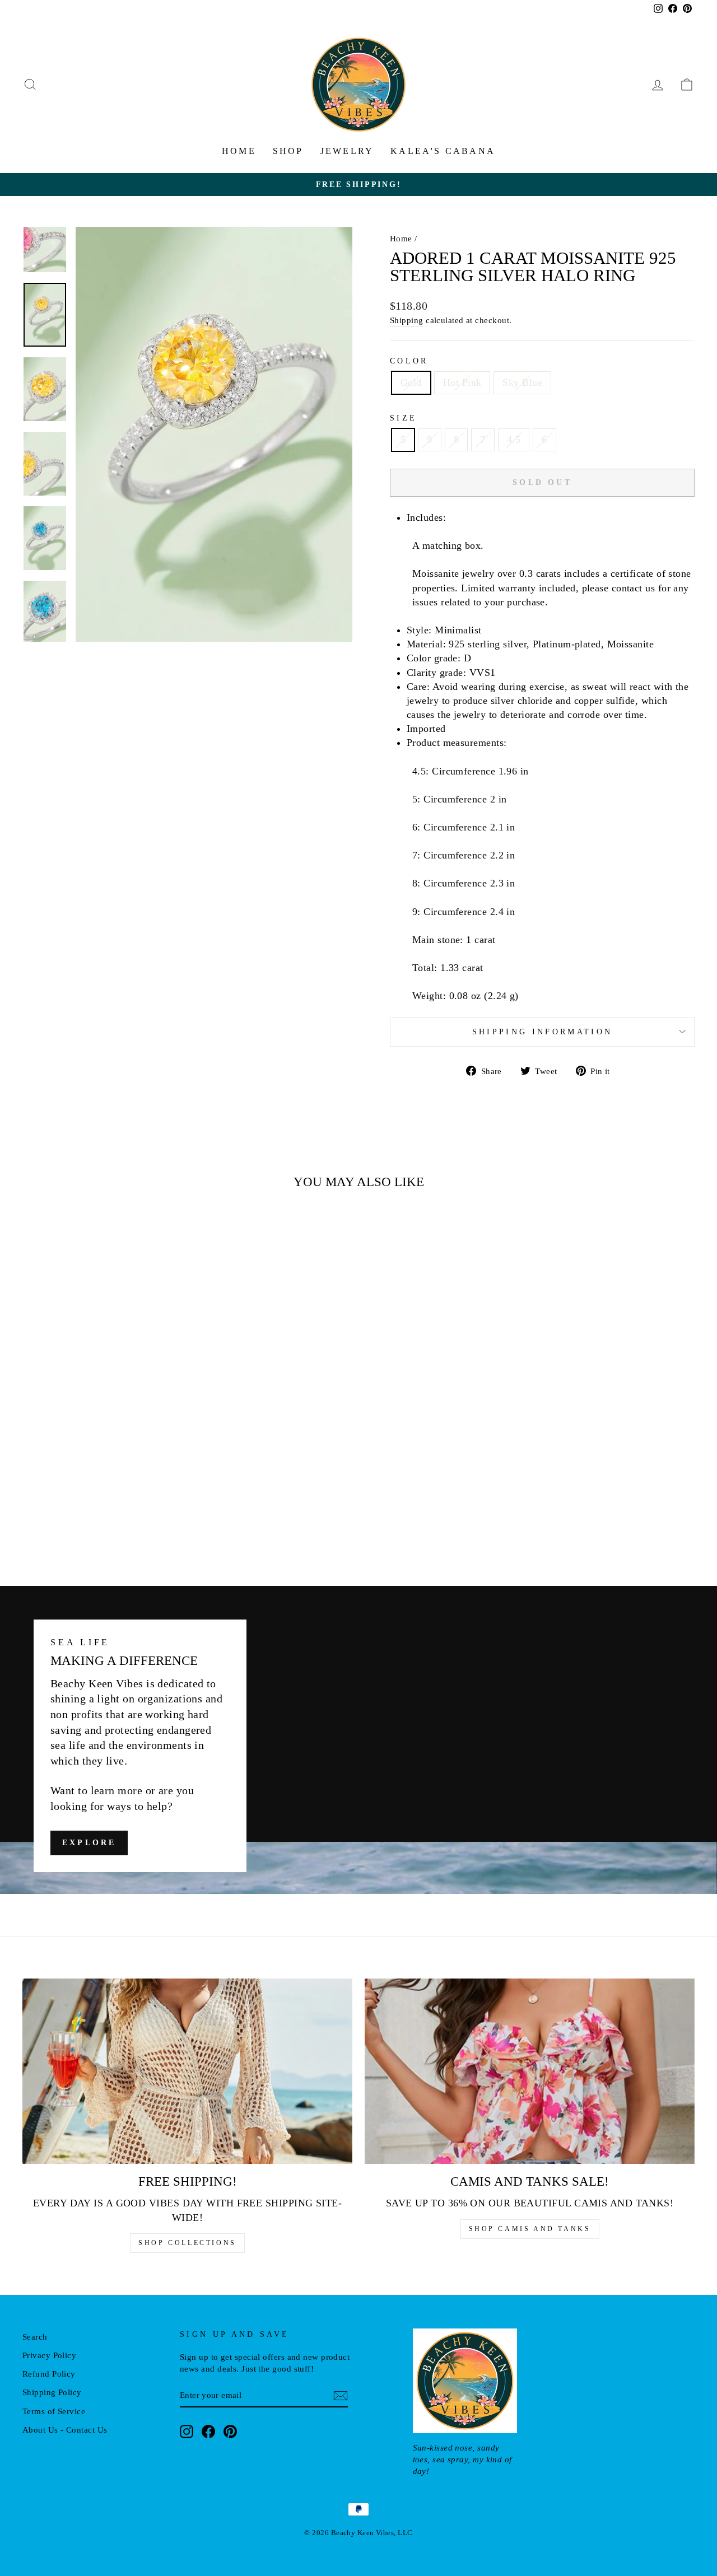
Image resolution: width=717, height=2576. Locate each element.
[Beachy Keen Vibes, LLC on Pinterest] (230, 2431)
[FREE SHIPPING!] (187, 2071)
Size (403, 418)
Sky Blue (522, 382)
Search (35, 2337)
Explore (89, 1843)
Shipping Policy (52, 2392)
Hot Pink (462, 382)
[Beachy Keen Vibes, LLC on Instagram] (187, 2431)
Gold (411, 382)
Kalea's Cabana (443, 151)
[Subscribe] (341, 2395)
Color (409, 361)
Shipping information (542, 1032)
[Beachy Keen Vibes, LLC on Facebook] (208, 2431)
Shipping (407, 320)
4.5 (514, 440)
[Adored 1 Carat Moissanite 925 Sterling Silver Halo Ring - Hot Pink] (102, 1520)
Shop (288, 151)
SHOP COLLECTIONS (187, 2243)
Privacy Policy (49, 2355)
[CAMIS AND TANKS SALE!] (530, 2071)
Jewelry (347, 151)
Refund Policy (49, 2374)
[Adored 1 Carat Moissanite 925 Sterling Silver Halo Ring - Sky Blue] (117, 1520)
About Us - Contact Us (65, 2430)
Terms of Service (54, 2411)
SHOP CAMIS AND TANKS (530, 2229)
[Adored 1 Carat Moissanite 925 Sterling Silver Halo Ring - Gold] (87, 1520)
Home (239, 151)
